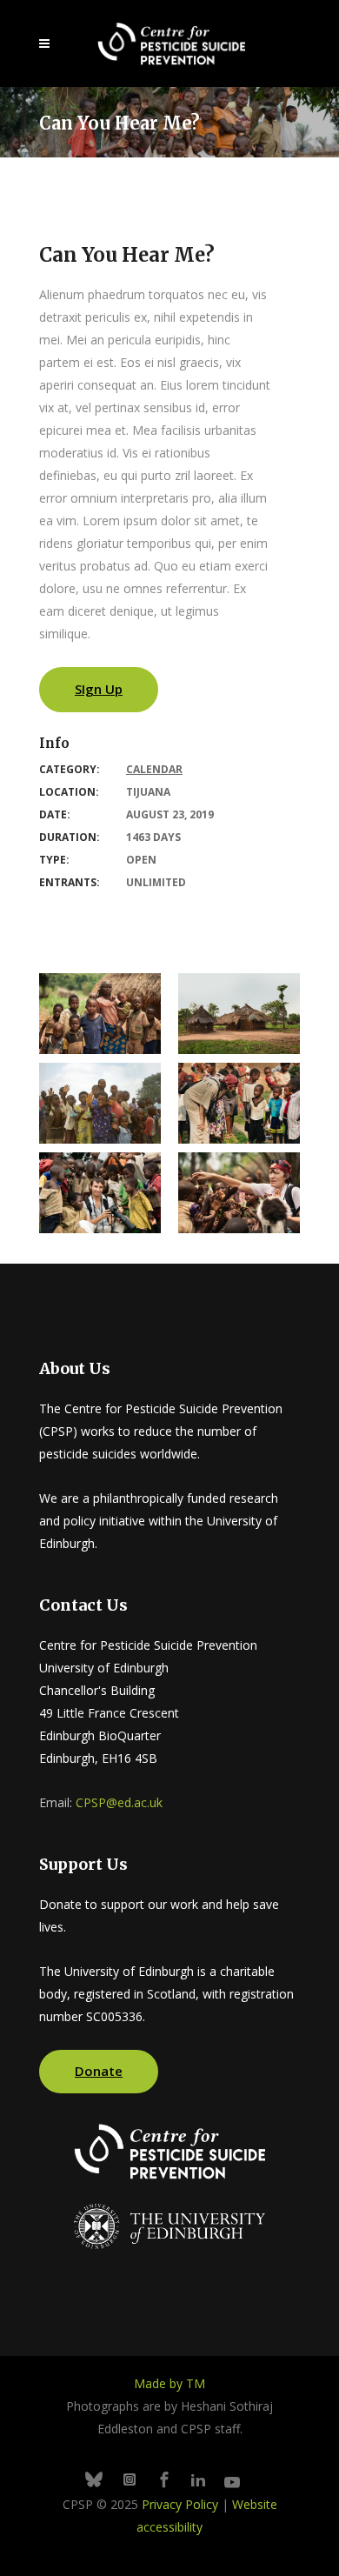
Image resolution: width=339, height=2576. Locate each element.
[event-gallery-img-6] (100, 1014)
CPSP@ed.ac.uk (119, 1802)
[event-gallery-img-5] (239, 1014)
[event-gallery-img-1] (239, 1193)
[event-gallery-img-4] (100, 1103)
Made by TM (169, 2383)
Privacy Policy (180, 2504)
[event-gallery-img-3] (239, 1103)
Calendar (154, 769)
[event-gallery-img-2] (100, 1193)
